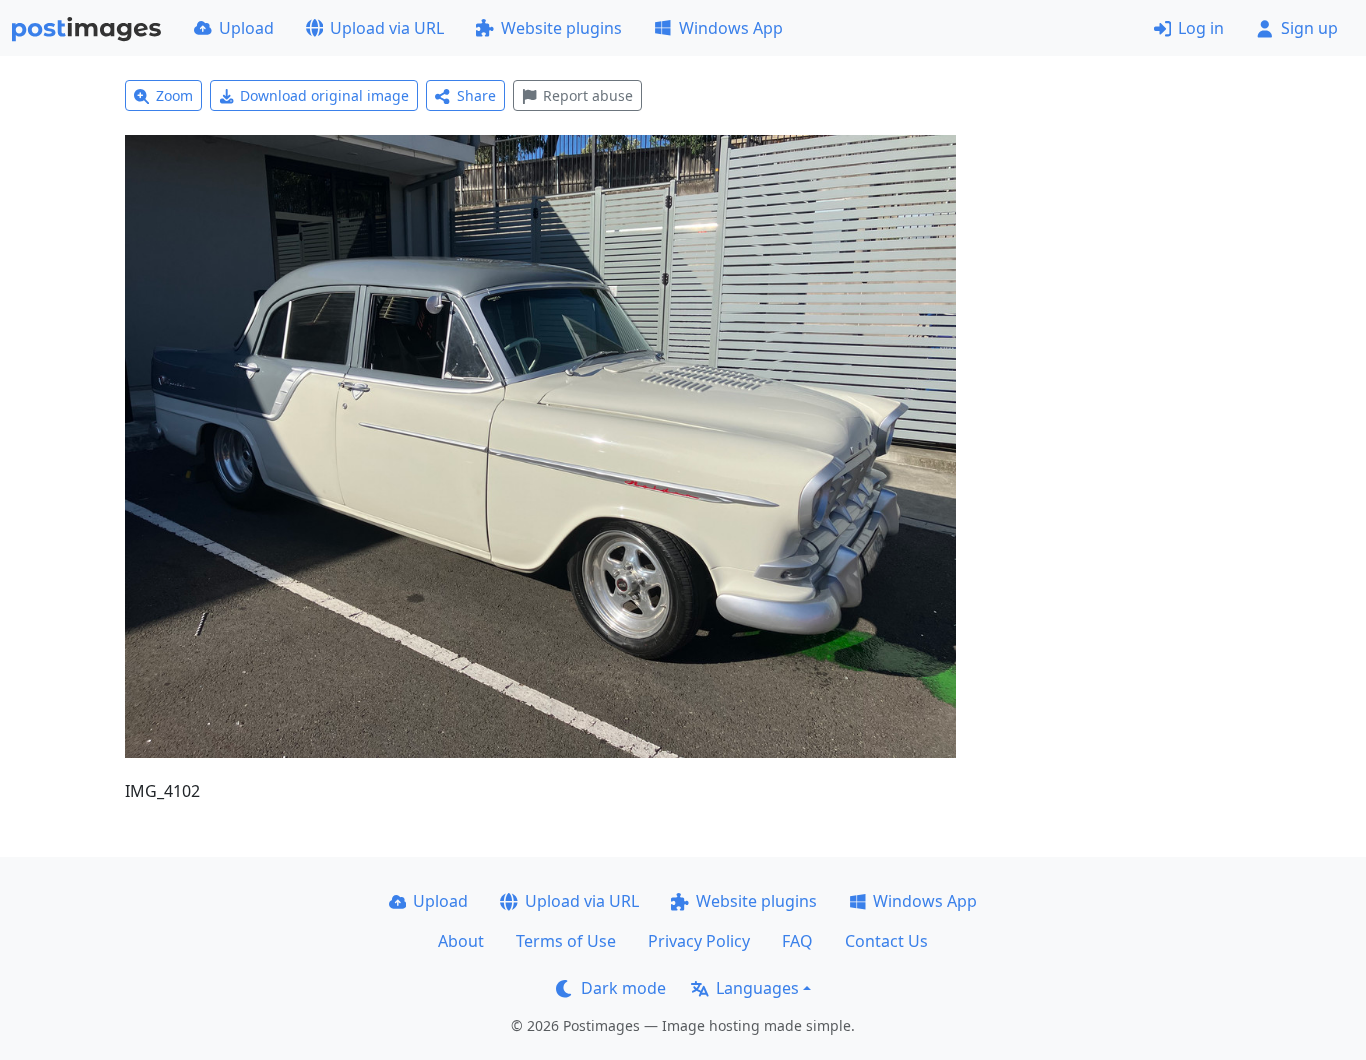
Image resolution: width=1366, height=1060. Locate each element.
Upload (246, 28)
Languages (757, 988)
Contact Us (886, 941)
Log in (1201, 28)
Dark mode (623, 988)
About (461, 941)
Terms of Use (566, 941)
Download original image (324, 95)
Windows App (731, 28)
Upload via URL (387, 28)
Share (476, 95)
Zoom (174, 95)
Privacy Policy (699, 941)
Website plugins (561, 28)
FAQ (797, 941)
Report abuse (588, 95)
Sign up (1309, 28)
